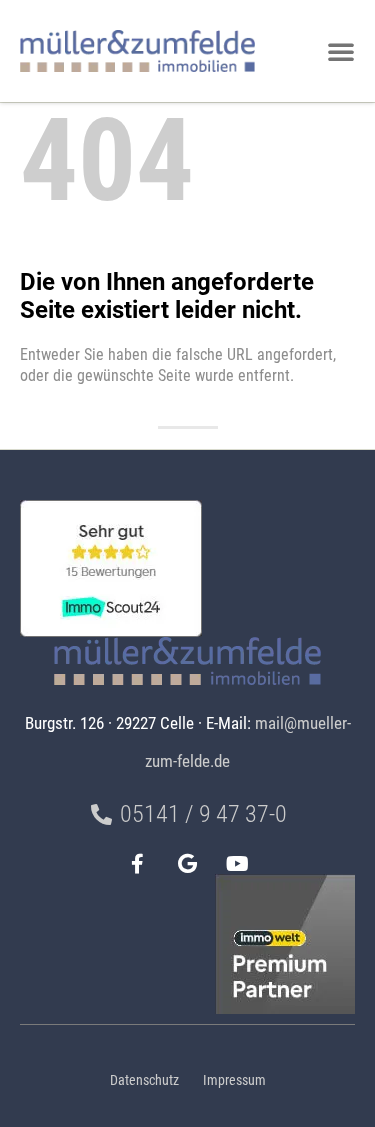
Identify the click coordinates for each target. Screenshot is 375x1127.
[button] (341, 51)
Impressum (234, 1080)
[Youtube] (238, 864)
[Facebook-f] (138, 864)
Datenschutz (144, 1080)
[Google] (188, 864)
